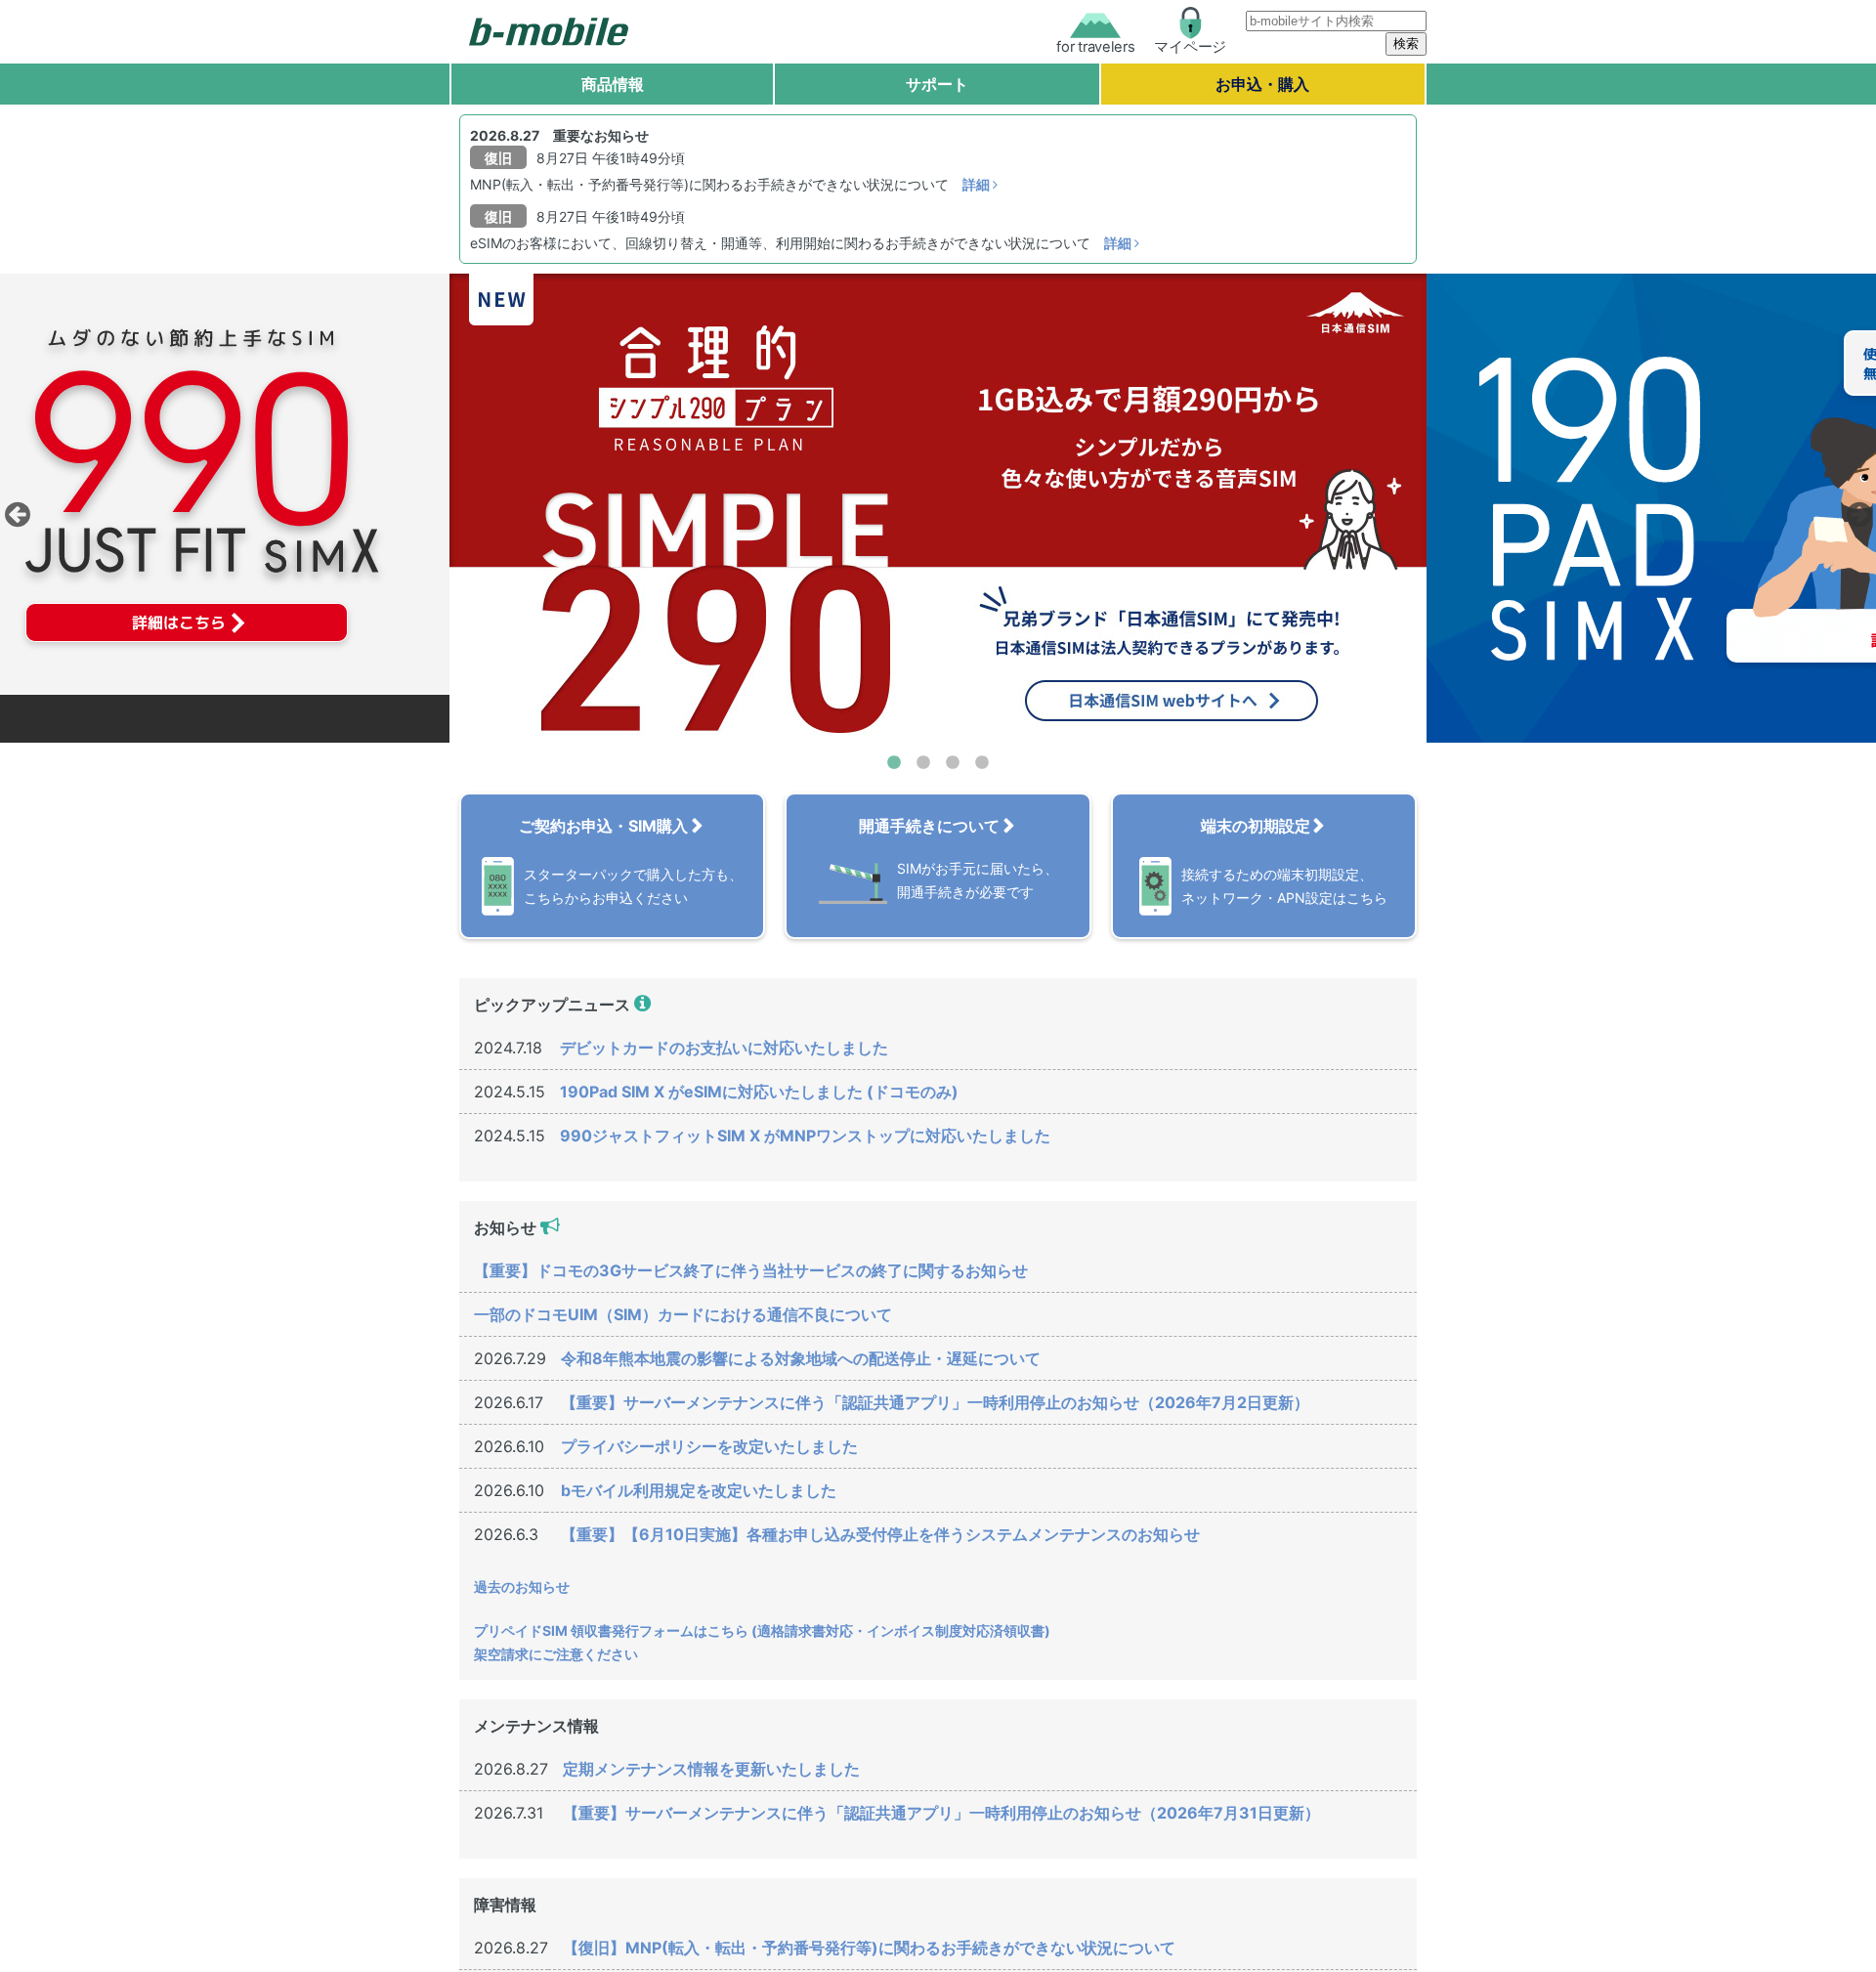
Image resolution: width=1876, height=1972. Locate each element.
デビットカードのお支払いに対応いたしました (724, 1048)
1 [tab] (894, 763)
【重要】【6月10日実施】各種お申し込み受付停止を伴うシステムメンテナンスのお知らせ (880, 1534)
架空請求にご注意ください (556, 1654)
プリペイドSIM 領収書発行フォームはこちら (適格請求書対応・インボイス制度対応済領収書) (762, 1630)
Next (1856, 509)
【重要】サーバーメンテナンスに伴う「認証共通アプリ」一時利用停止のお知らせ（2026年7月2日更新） (935, 1402)
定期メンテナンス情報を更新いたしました (711, 1769)
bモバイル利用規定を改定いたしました (699, 1490)
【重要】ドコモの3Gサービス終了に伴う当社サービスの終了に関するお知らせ (751, 1270)
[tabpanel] (938, 508)
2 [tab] (923, 763)
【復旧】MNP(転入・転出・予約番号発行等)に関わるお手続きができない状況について (869, 1948)
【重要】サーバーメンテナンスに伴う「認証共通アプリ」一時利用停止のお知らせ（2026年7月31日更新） (941, 1813)
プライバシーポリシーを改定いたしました (709, 1446)
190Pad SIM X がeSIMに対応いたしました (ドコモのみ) (759, 1092)
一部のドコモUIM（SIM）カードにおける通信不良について (683, 1314)
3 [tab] (953, 763)
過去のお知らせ (522, 1586)
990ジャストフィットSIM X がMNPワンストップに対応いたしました (805, 1136)
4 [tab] (982, 763)
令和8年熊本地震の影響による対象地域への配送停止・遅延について (801, 1358)
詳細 (978, 184)
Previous (15, 509)
